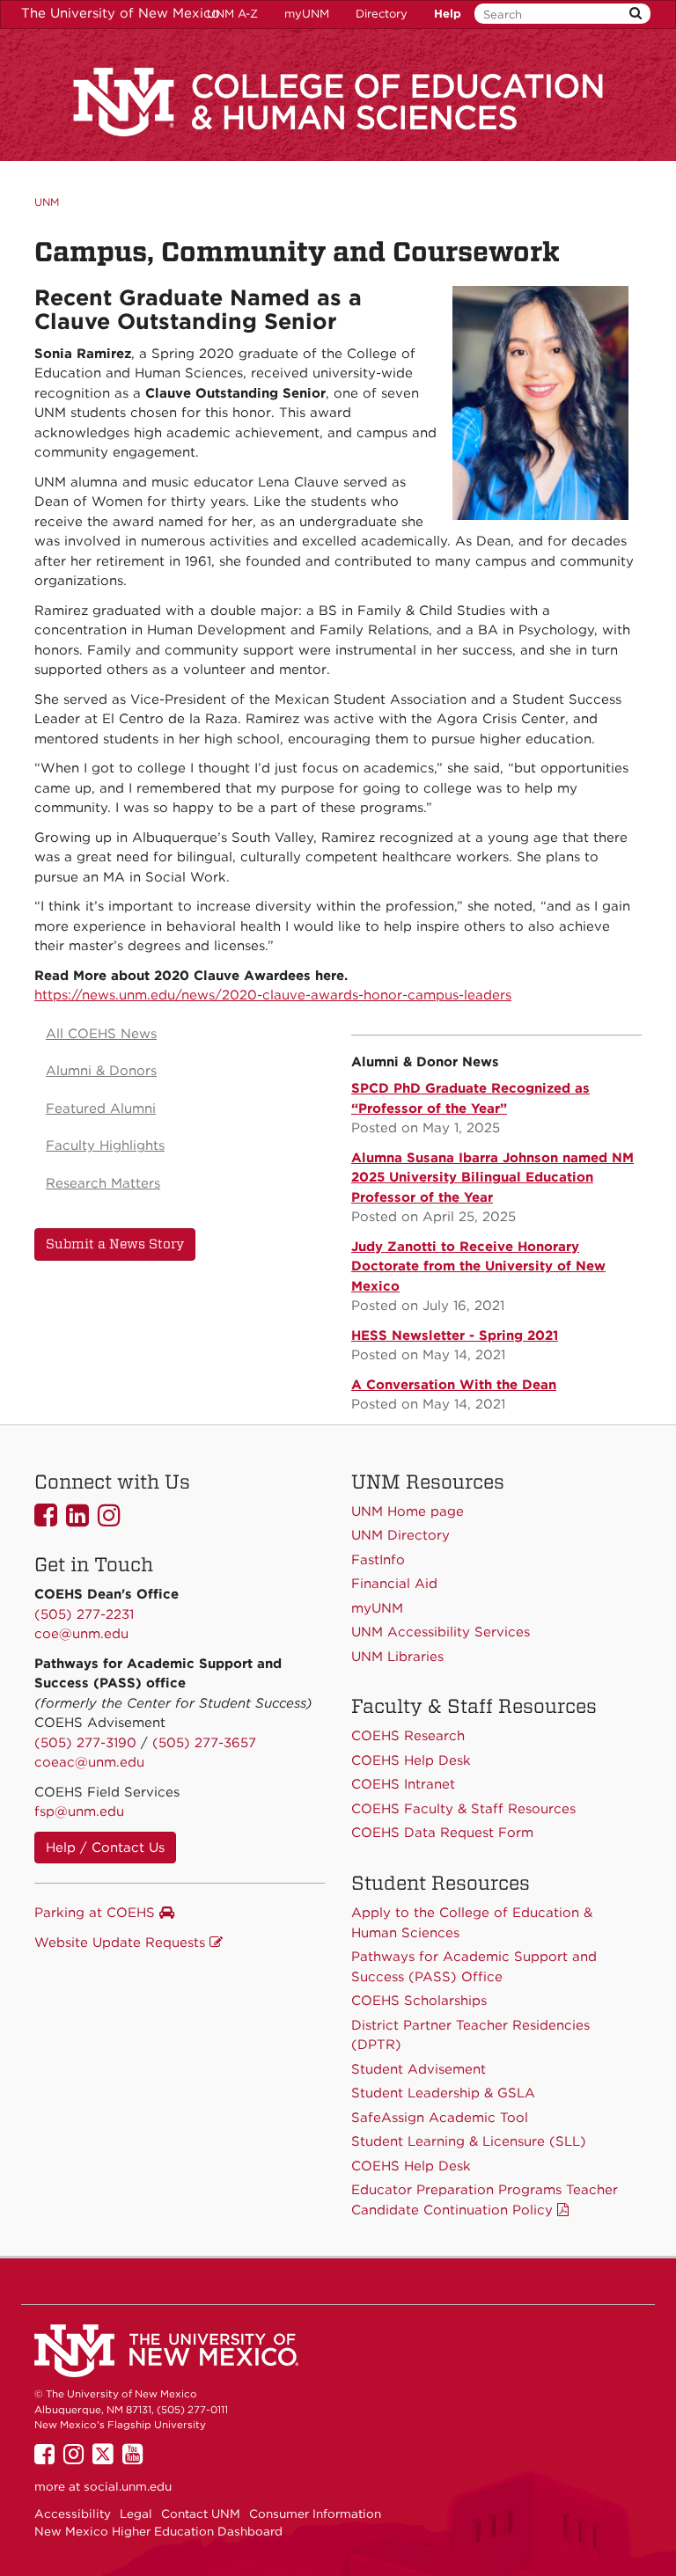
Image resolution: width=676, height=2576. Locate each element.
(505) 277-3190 (85, 1743)
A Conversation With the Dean (454, 1385)
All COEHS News (101, 1034)
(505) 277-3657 (204, 1743)
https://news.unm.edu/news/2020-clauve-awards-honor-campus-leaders (273, 995)
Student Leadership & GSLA (443, 2093)
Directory (382, 14)
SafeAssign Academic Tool (440, 2118)
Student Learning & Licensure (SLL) (469, 2141)
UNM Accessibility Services (441, 1632)
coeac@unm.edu (89, 1762)
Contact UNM (201, 2514)
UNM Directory (400, 1535)
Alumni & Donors (101, 1071)
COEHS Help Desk (411, 2166)
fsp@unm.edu (79, 1811)
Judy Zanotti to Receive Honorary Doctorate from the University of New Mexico (478, 1266)
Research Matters (103, 1183)
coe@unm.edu (81, 1634)
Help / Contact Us (105, 1848)
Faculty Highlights (105, 1145)
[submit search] (636, 14)
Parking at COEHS (97, 1913)
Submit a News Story (115, 1244)
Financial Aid (394, 1584)
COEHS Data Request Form (442, 1833)
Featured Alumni (101, 1109)
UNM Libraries (397, 1657)
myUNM (307, 14)
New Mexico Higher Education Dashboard (158, 2531)
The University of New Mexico (121, 13)
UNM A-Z (232, 14)
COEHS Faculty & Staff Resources (463, 1809)
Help (448, 14)
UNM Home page (408, 1511)
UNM (47, 202)
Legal (136, 2514)
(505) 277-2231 (84, 1614)
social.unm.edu (128, 2486)
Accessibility (73, 2514)
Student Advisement (419, 2069)
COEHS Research (408, 1736)
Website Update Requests (122, 1943)
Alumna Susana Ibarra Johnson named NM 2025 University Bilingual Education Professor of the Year (492, 1178)
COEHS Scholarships (419, 2001)
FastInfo (378, 1560)
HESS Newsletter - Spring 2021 (455, 1336)
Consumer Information (315, 2514)
